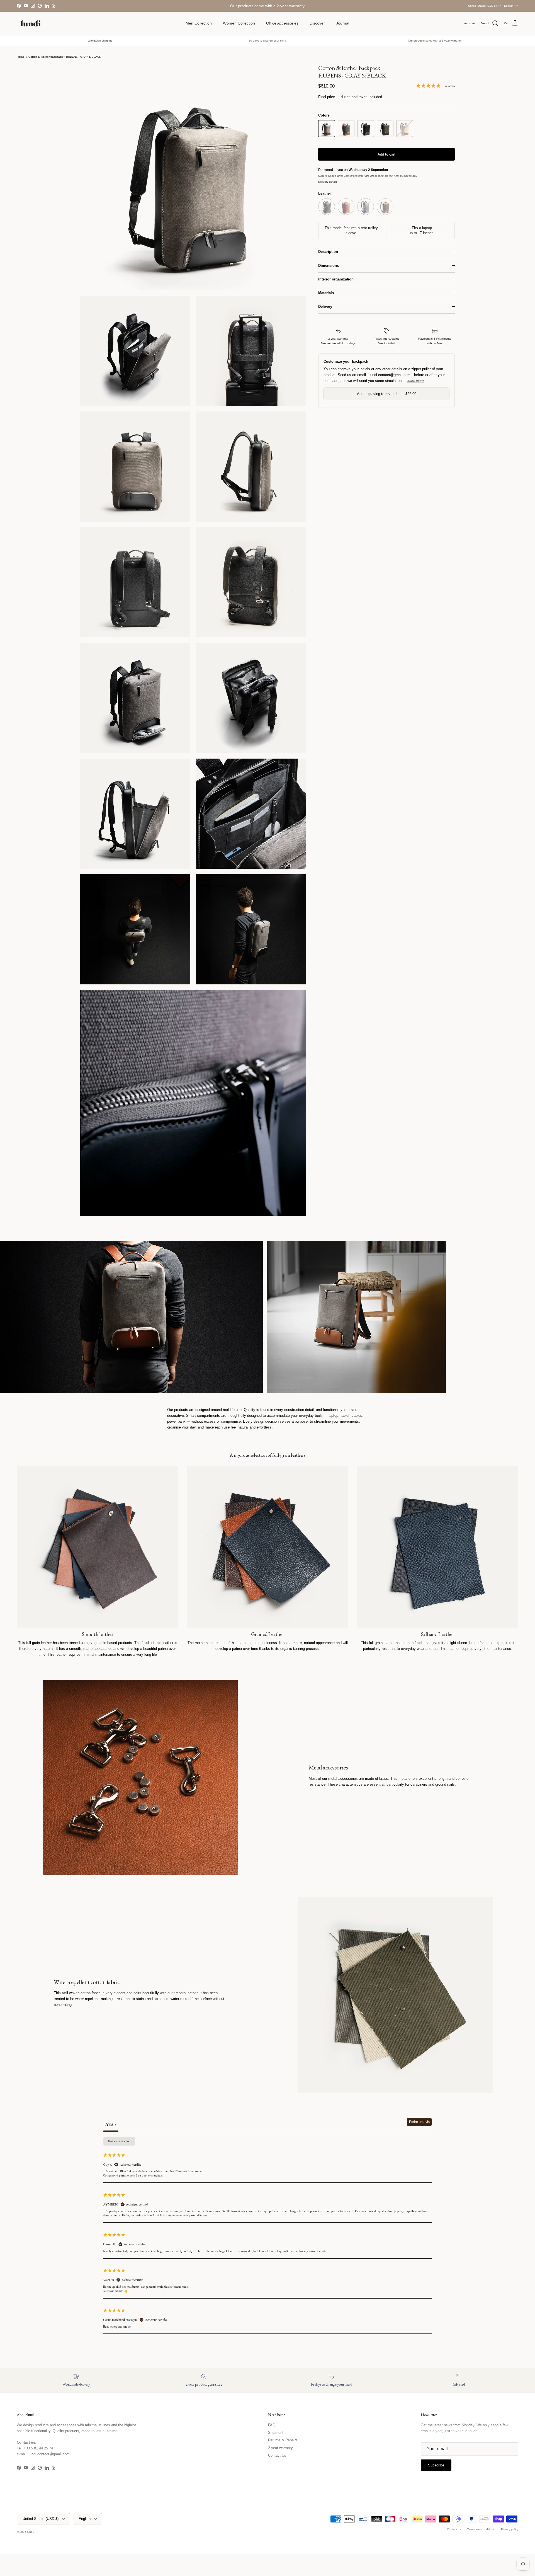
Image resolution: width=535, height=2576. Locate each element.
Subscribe (267, 1310)
